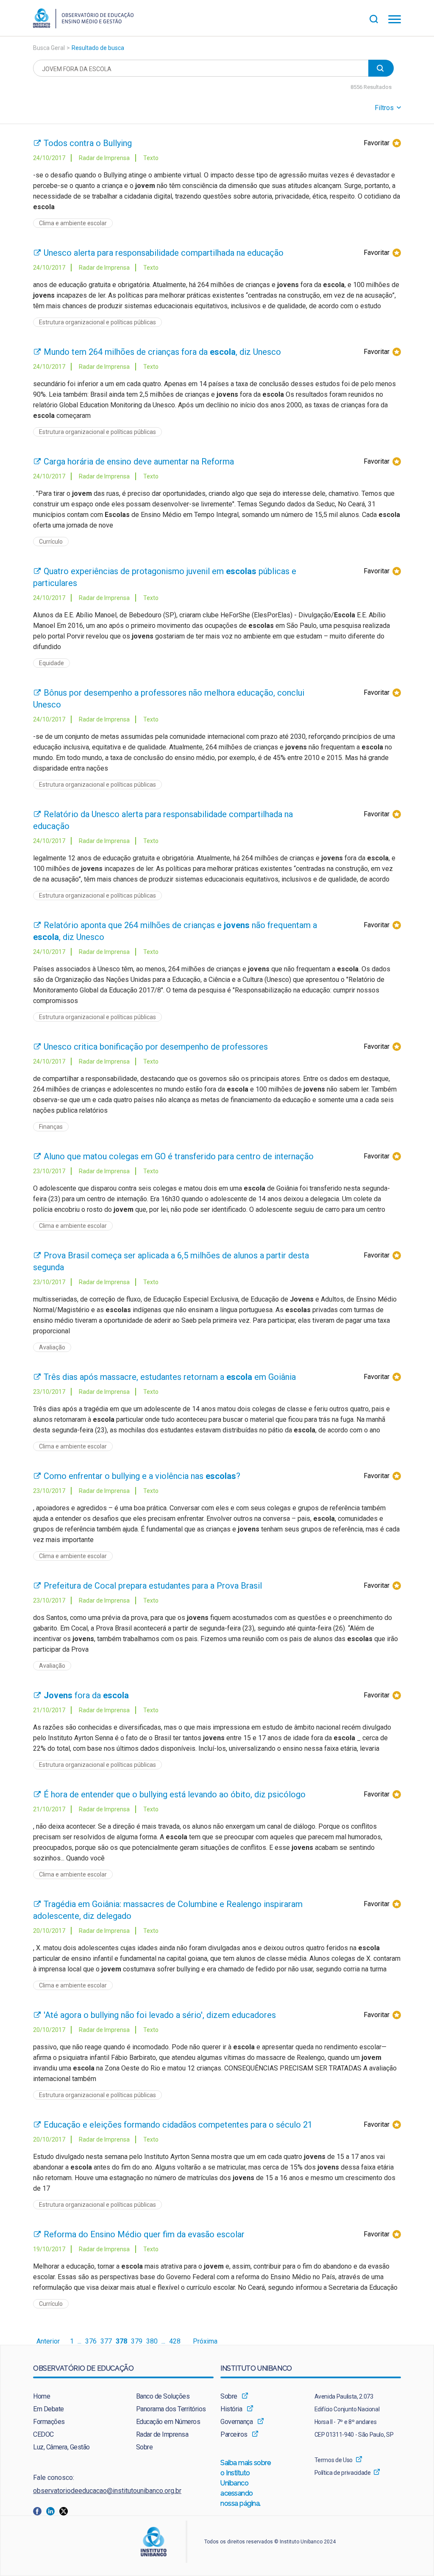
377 (106, 2341)
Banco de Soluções (163, 2396)
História (231, 2409)
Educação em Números (168, 2422)
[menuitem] (72, 2396)
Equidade (51, 663)
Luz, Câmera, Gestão (61, 2447)
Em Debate (49, 2409)
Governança (236, 2422)
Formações (49, 2422)
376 (91, 2341)
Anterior (48, 2341)
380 (152, 2341)
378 (121, 2341)
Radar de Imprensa (162, 2434)
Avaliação (52, 1347)
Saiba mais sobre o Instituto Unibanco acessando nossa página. (246, 2483)
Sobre (145, 2447)
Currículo (51, 542)
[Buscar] (379, 18)
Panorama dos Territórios (171, 2409)
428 (175, 2341)
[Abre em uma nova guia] (40, 2511)
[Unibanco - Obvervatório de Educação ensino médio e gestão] (83, 26)
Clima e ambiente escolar (73, 223)
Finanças (51, 1127)
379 (137, 2341)
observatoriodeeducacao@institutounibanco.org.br (107, 2491)
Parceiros (234, 2434)
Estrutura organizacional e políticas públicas (97, 322)
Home (42, 2396)
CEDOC (43, 2434)
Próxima (205, 2341)
